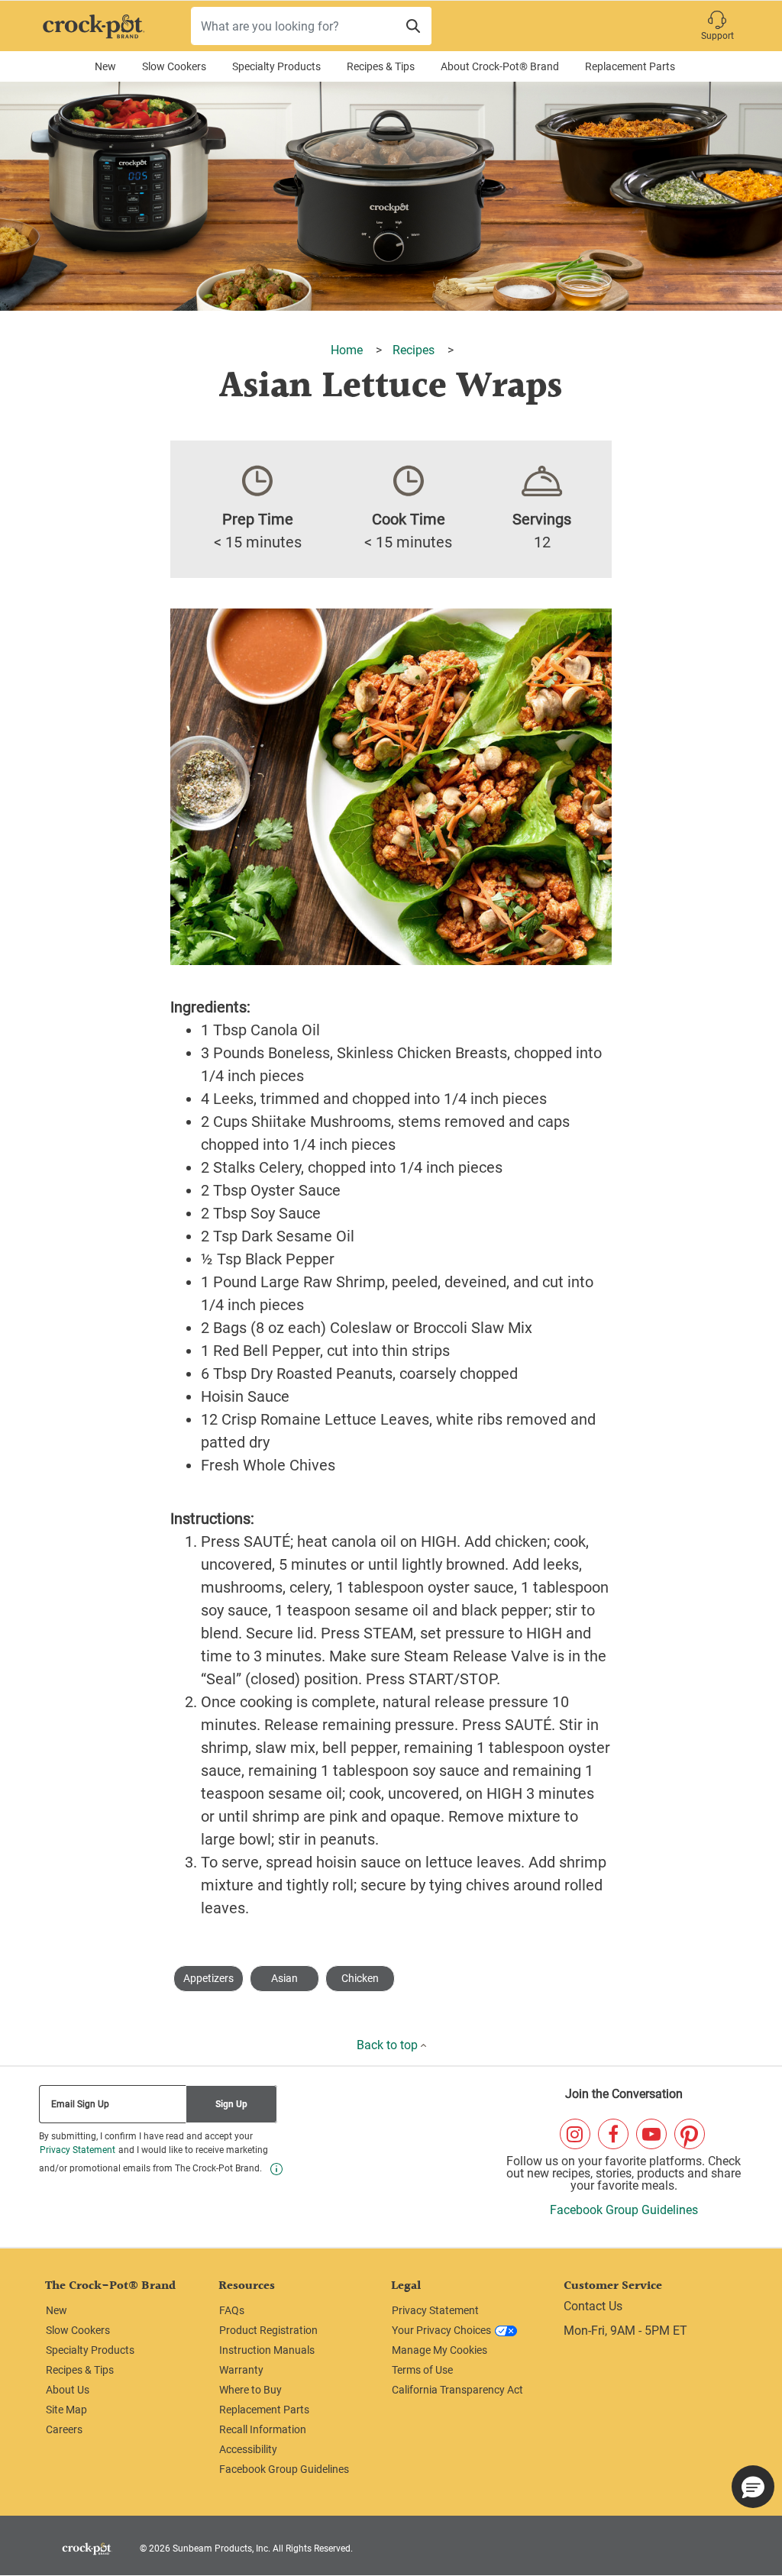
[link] (276, 2169)
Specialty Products (276, 66)
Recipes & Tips (381, 66)
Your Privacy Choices (441, 2330)
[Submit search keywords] (413, 26)
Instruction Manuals (267, 2350)
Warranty (241, 2370)
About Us (68, 2390)
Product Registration (268, 2330)
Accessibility (248, 2449)
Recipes (415, 350)
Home (348, 350)
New (105, 66)
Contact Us (593, 2306)
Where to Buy (250, 2390)
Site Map (66, 2410)
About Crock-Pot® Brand (500, 66)
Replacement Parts (630, 66)
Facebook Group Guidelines (624, 2210)
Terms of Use (422, 2370)
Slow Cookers (174, 66)
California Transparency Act (457, 2390)
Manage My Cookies (439, 2350)
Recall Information (263, 2429)
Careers (64, 2429)
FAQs (232, 2310)
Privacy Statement (78, 2150)
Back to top (389, 2045)
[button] (717, 26)
